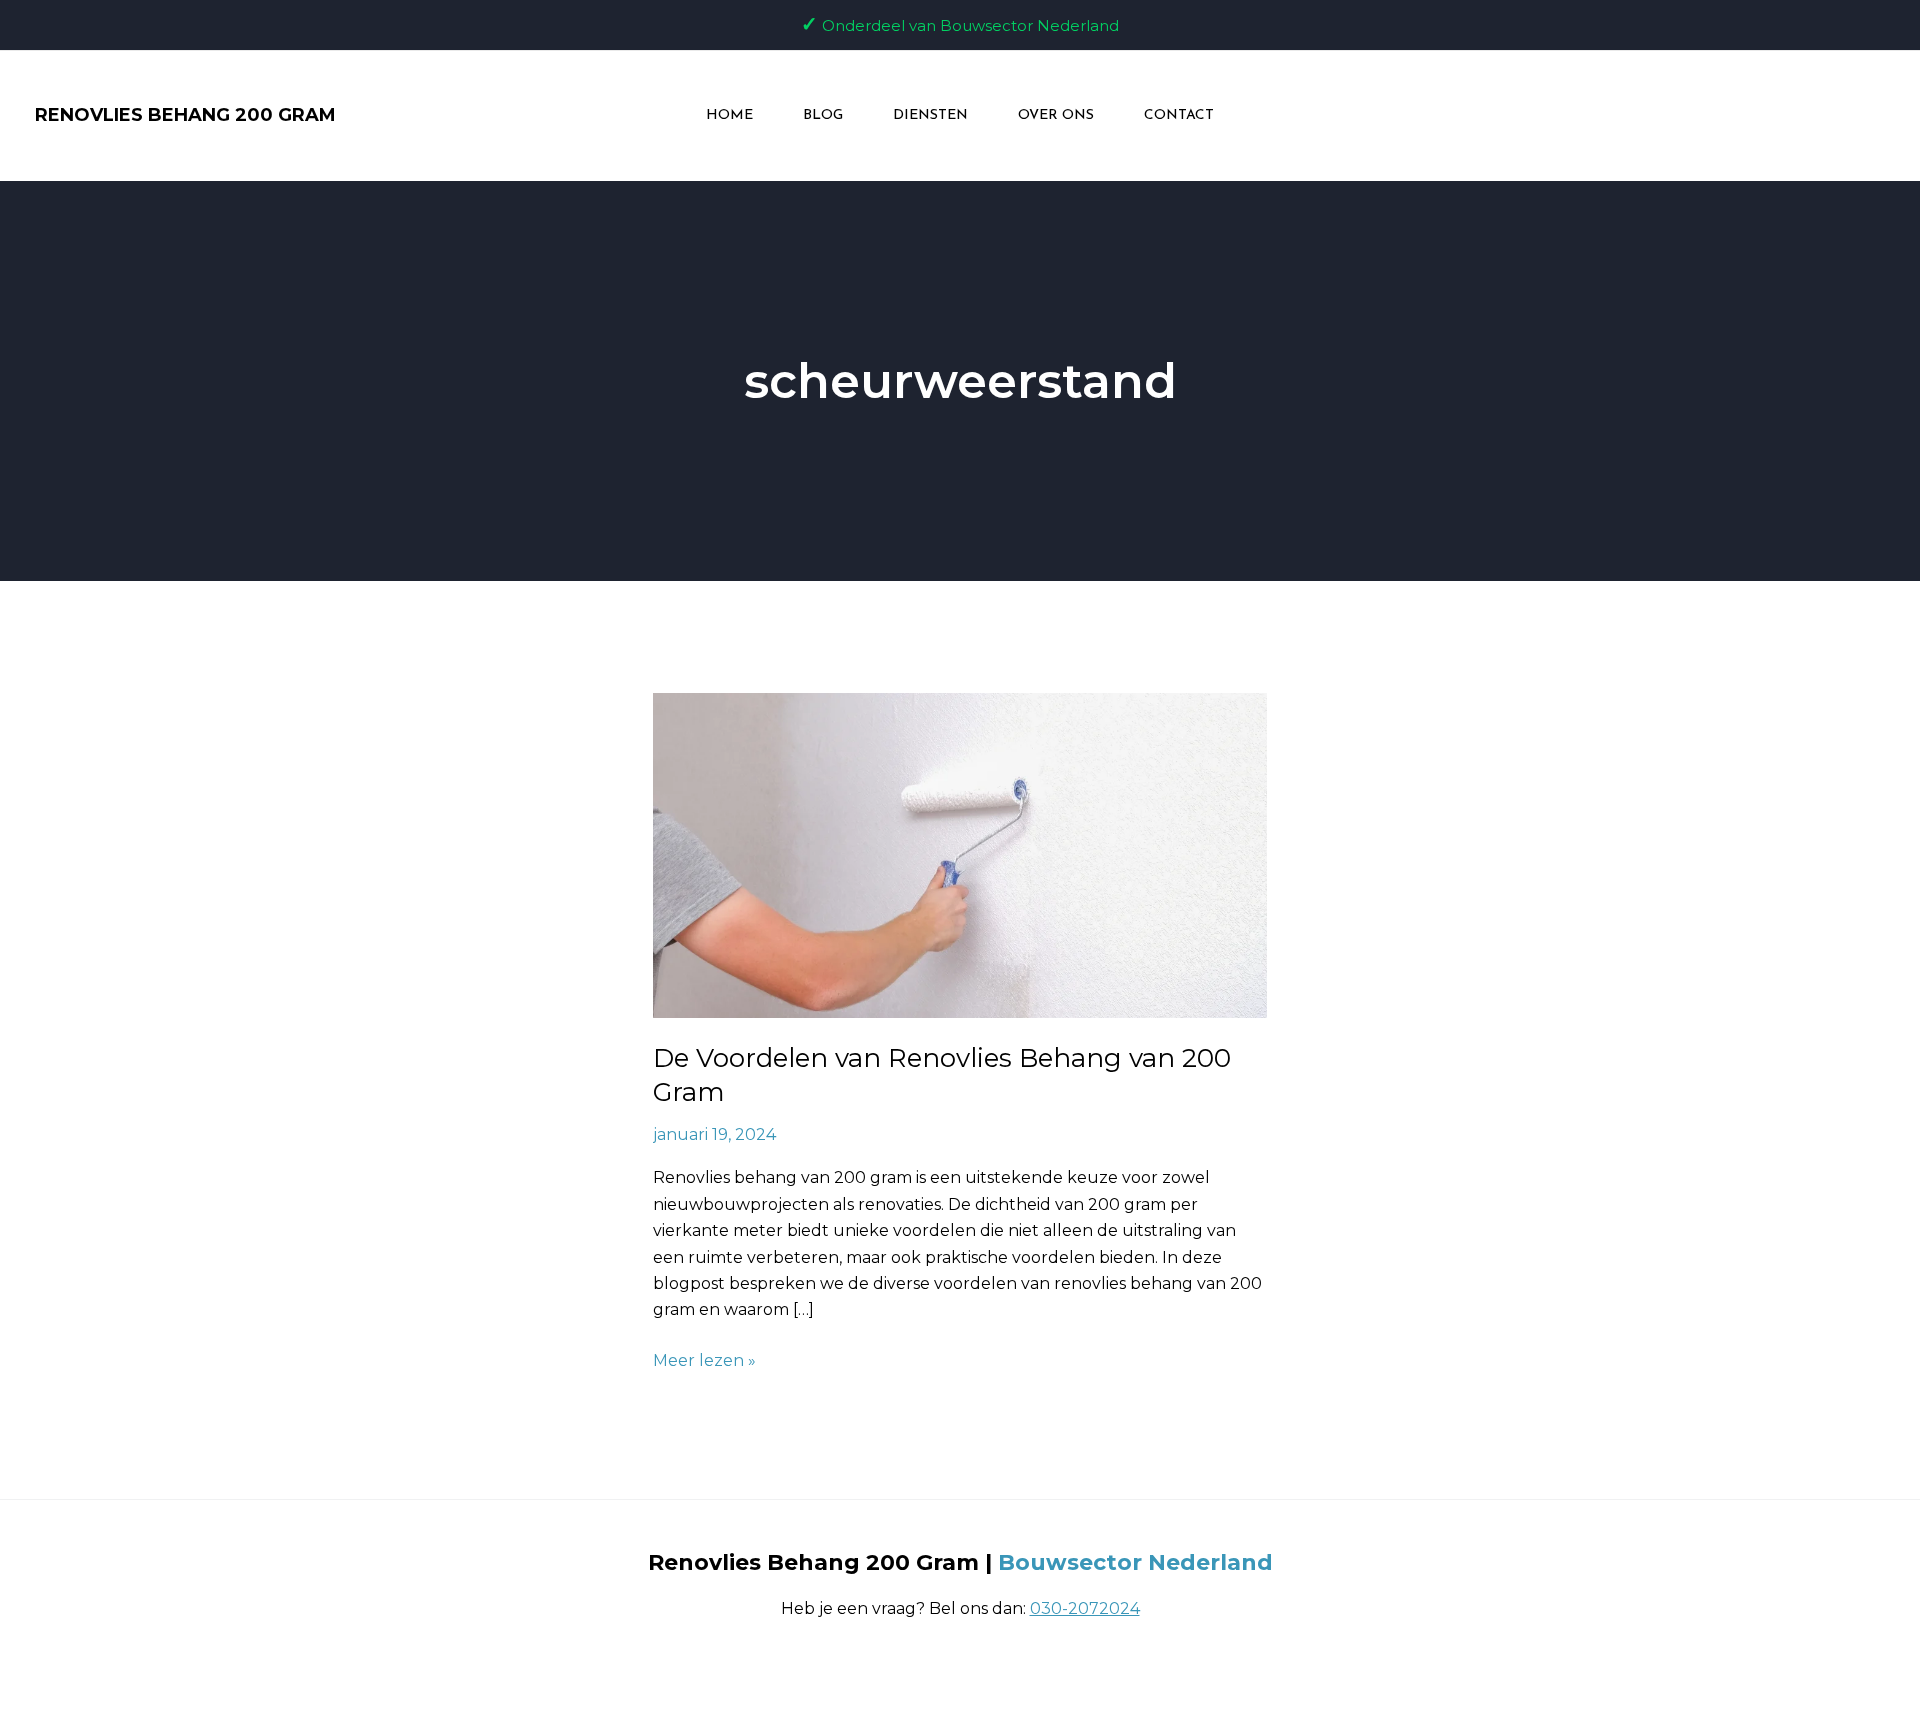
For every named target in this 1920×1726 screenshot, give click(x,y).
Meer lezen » (704, 1359)
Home (729, 115)
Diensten (930, 115)
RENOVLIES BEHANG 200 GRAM (185, 115)
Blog (823, 115)
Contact (1179, 115)
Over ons (1056, 115)
